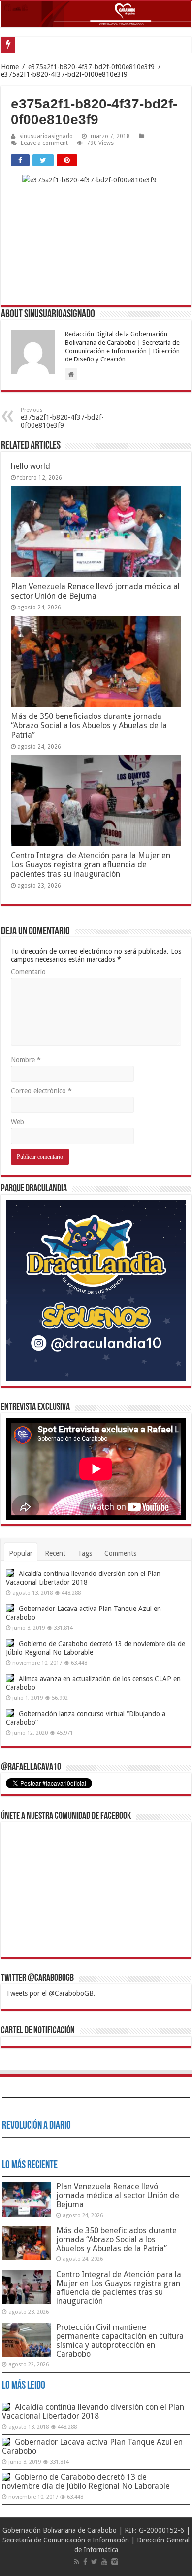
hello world (31, 466)
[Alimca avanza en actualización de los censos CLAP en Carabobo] (10, 1678)
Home (10, 67)
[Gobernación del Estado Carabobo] (96, 14)
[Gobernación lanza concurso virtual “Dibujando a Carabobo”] (10, 1713)
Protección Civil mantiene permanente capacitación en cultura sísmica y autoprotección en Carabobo (120, 2341)
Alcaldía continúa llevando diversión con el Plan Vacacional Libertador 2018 (93, 2412)
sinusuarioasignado (46, 136)
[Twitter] (94, 2562)
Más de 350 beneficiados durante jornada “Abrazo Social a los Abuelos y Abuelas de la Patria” (89, 726)
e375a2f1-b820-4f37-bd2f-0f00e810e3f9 (91, 67)
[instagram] (115, 2562)
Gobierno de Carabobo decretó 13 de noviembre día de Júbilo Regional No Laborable (86, 2482)
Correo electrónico (41, 1091)
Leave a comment (44, 143)
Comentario (28, 972)
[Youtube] (104, 2562)
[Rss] (77, 2562)
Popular (21, 1553)
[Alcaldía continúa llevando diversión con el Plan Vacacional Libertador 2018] (10, 1573)
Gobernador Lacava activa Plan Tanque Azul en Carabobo (92, 2447)
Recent (55, 1553)
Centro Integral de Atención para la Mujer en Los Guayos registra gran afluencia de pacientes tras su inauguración (91, 865)
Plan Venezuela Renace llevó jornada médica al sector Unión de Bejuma (95, 591)
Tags (85, 1553)
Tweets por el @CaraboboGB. (51, 1993)
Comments (120, 1553)
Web (17, 1122)
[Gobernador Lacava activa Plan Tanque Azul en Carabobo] (10, 1608)
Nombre (26, 1060)
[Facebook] (85, 2562)
